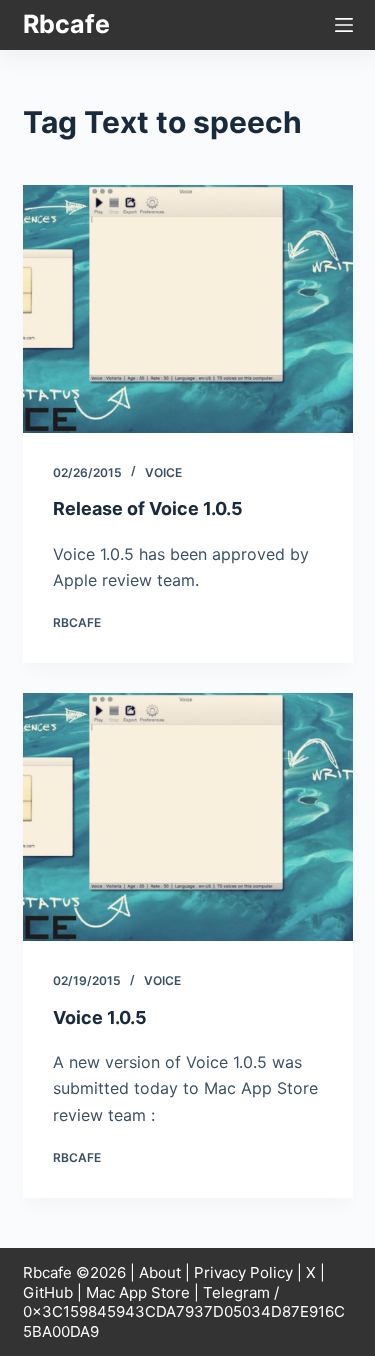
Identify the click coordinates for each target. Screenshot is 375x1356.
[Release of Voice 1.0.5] (188, 309)
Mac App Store (138, 1292)
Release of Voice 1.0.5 (148, 508)
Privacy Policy (243, 1272)
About (160, 1272)
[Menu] (344, 25)
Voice (163, 472)
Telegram (236, 1292)
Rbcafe (66, 24)
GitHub (48, 1292)
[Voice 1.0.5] (188, 817)
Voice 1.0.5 (100, 1017)
